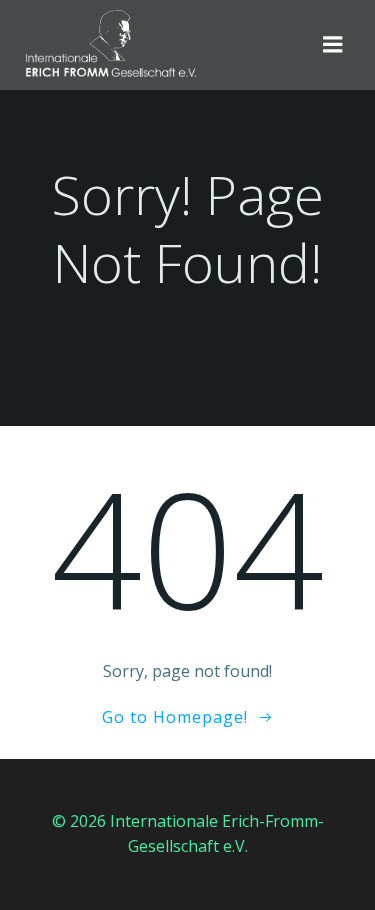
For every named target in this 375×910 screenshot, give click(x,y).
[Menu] (333, 45)
